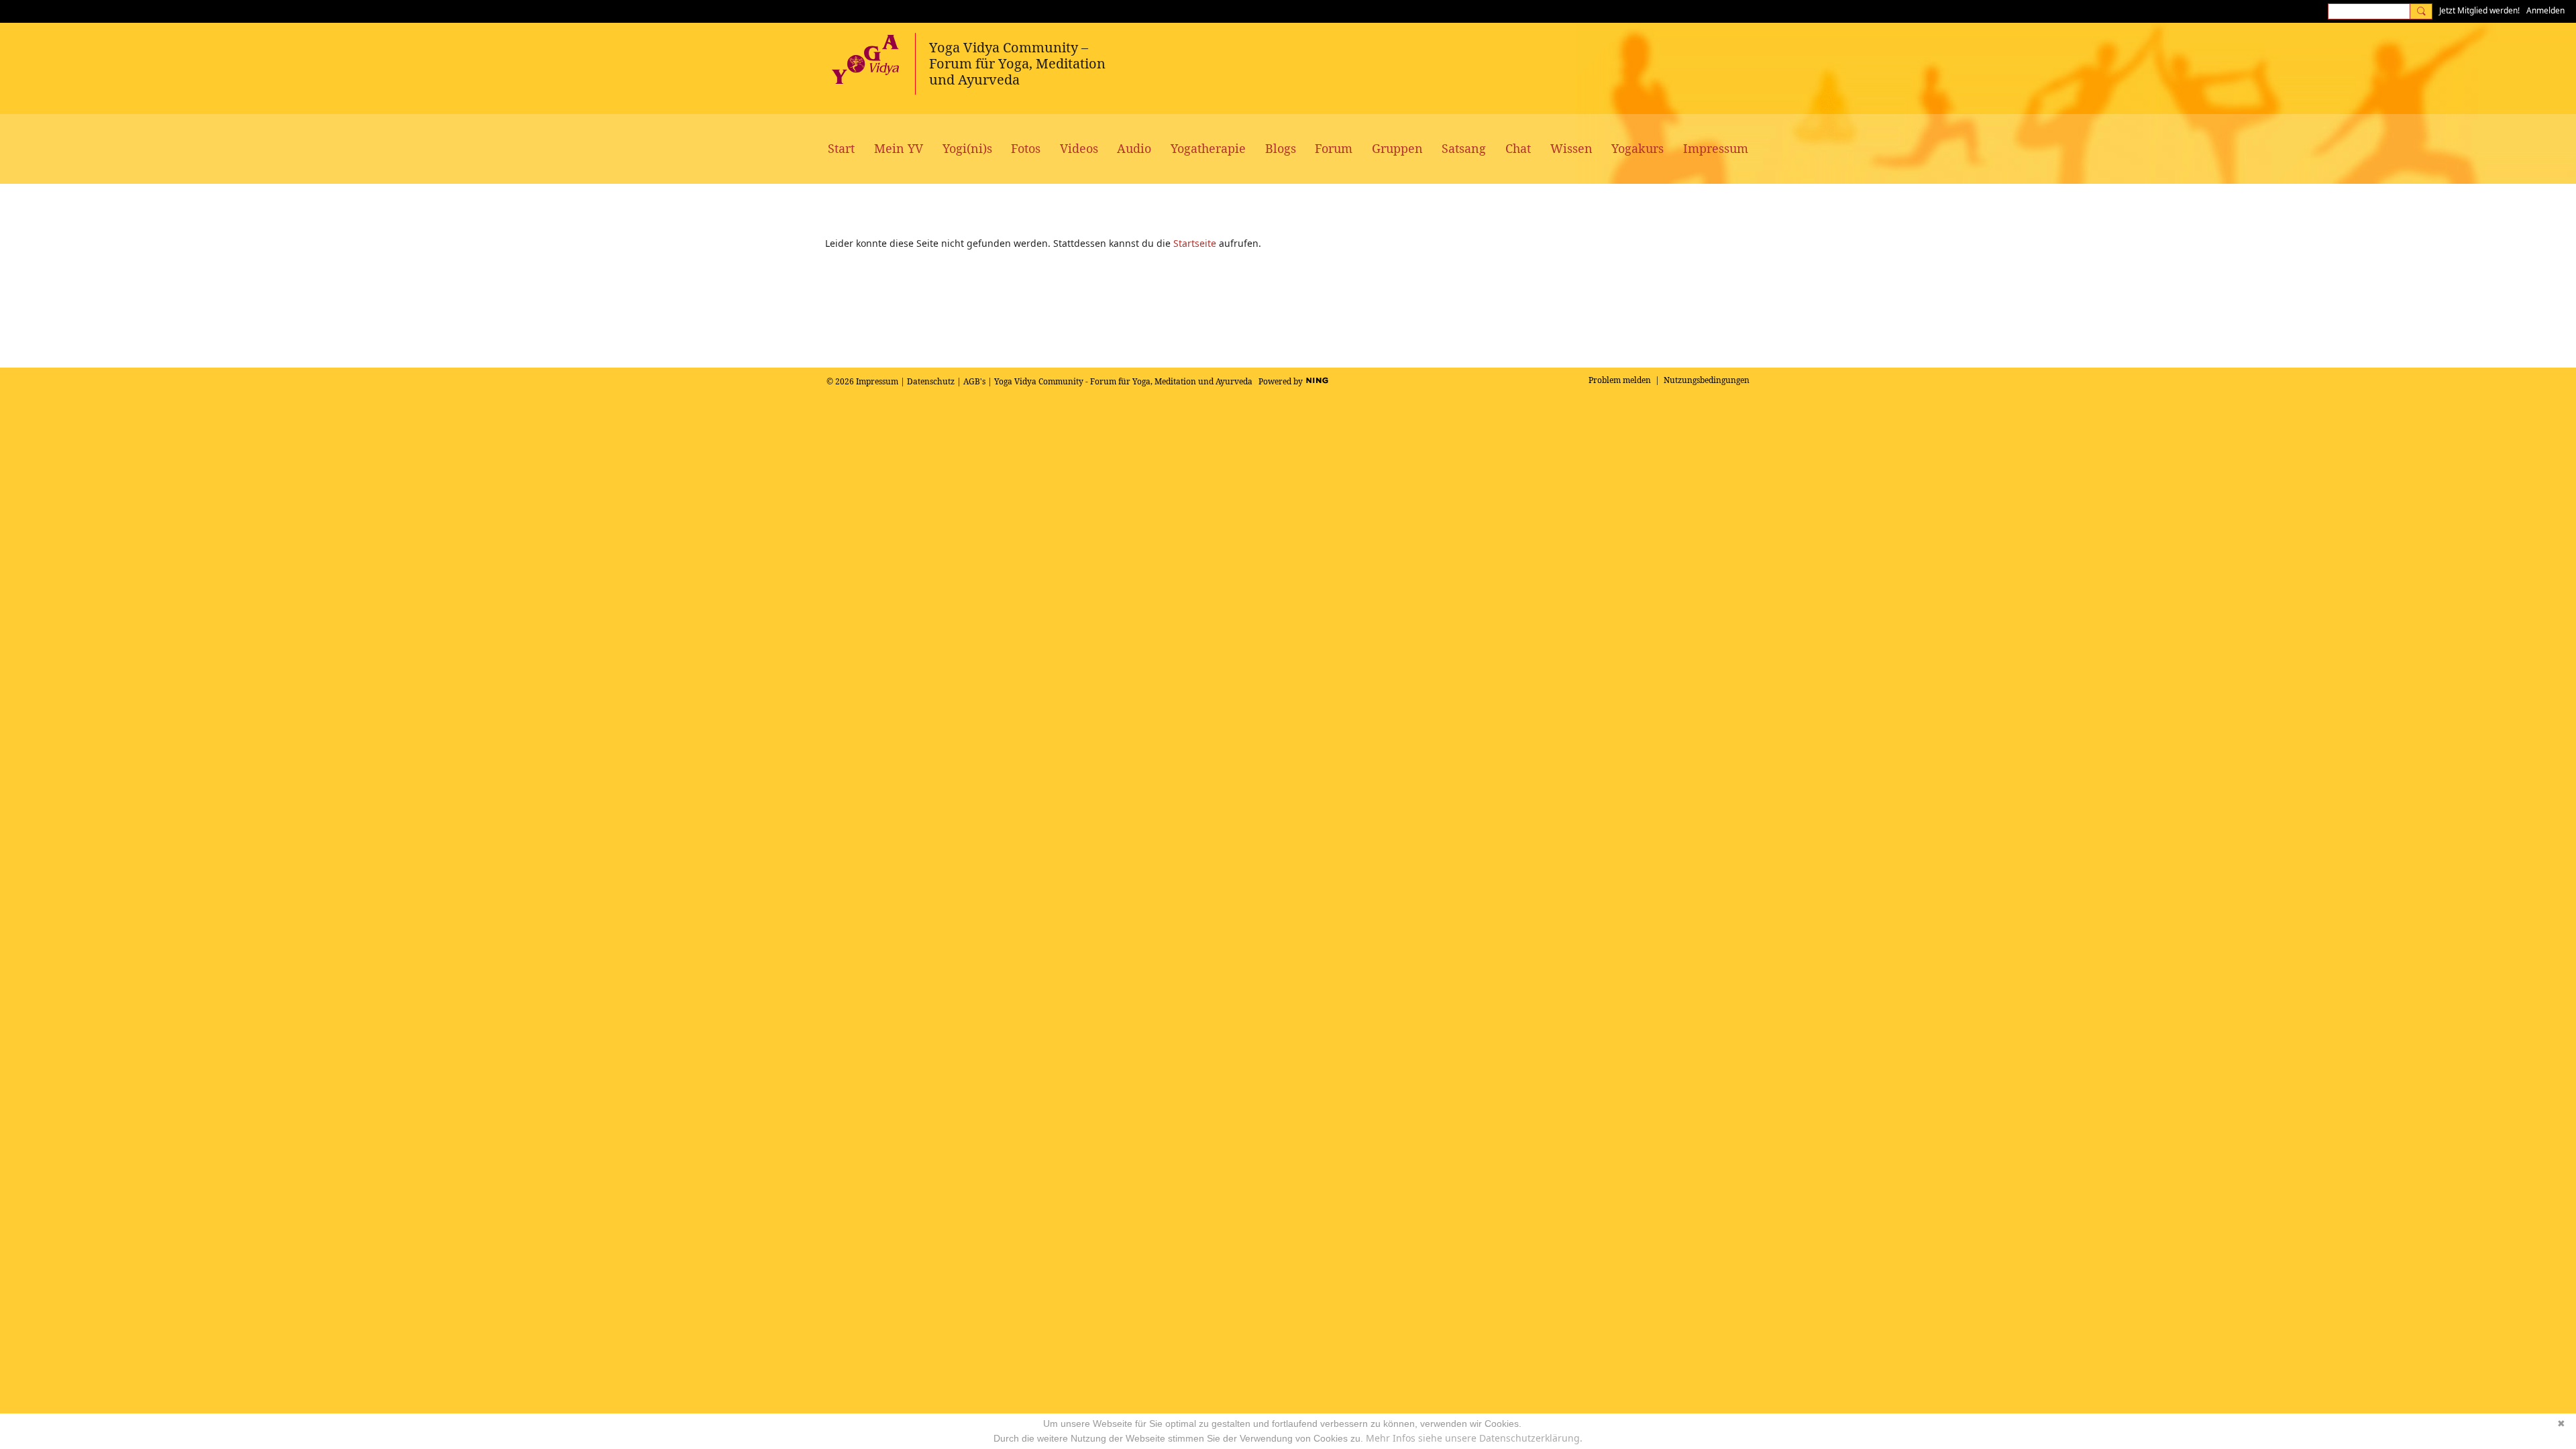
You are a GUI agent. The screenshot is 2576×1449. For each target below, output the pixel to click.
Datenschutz (931, 381)
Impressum (877, 381)
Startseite (1195, 243)
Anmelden (2545, 10)
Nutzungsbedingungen (1707, 380)
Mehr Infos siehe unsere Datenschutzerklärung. (1474, 1438)
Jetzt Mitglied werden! (2479, 10)
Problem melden (1620, 380)
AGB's (974, 381)
